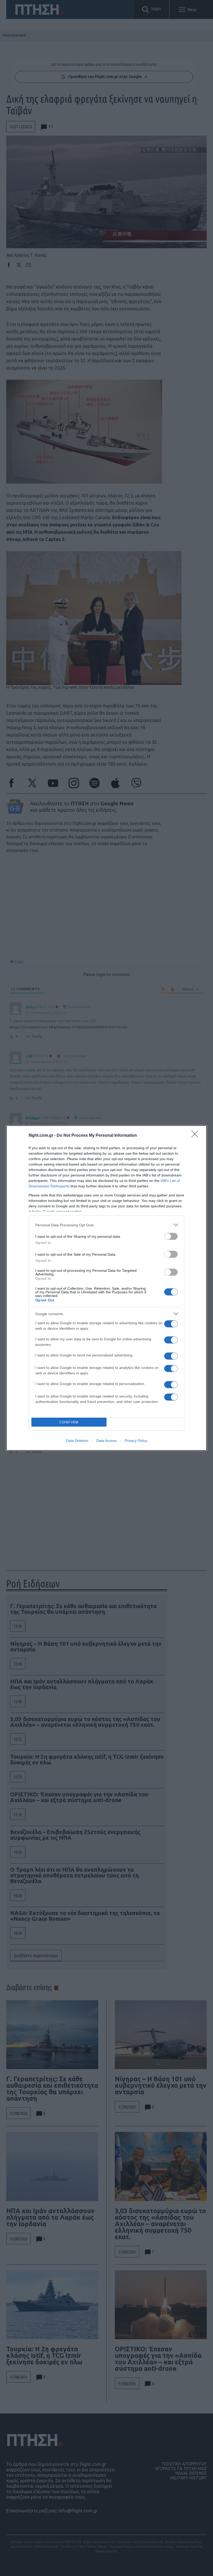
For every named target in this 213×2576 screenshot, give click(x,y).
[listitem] (106, 1225)
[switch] (171, 1236)
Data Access (106, 1441)
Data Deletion (77, 1441)
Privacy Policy (136, 1441)
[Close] (196, 1136)
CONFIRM (69, 1422)
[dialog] (106, 1288)
